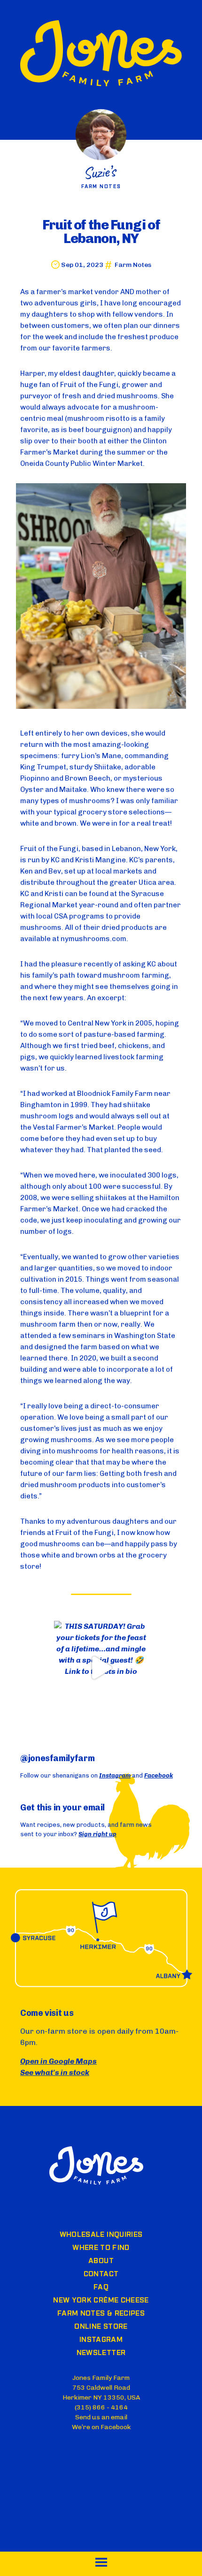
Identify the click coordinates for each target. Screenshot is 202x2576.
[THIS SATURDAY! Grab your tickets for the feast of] (101, 1668)
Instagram (115, 1775)
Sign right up (97, 1834)
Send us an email (101, 2417)
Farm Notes (133, 265)
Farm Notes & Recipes (101, 2314)
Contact (101, 2274)
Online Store (101, 2327)
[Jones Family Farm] (101, 55)
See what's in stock (55, 2072)
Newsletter (101, 2353)
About (101, 2261)
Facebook (159, 1775)
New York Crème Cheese (101, 2301)
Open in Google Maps (58, 2061)
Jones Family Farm (96, 2166)
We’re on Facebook (101, 2427)
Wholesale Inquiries (101, 2235)
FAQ (101, 2287)
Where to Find (101, 2248)
